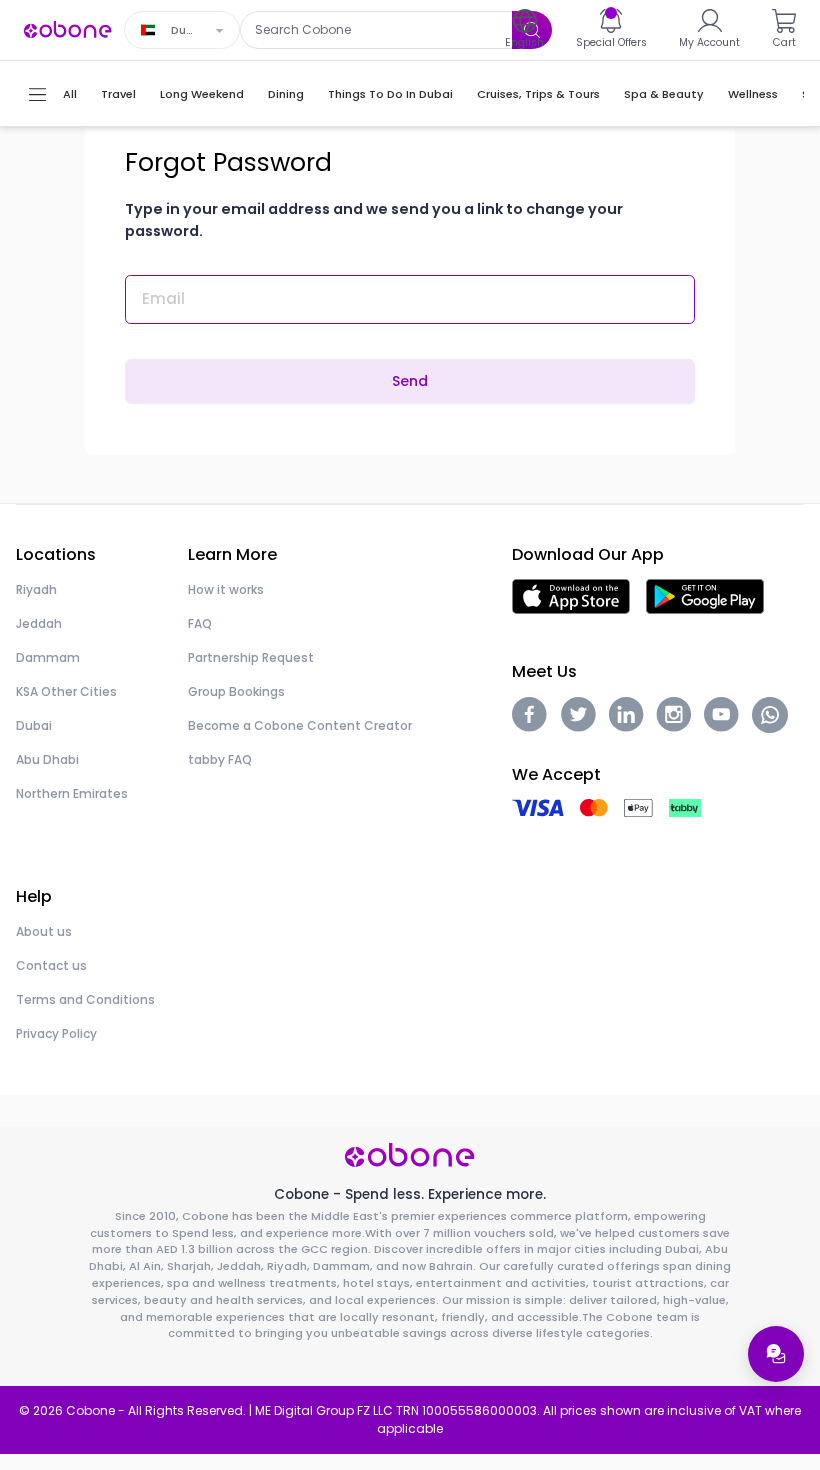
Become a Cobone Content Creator (300, 725)
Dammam (48, 657)
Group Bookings (236, 691)
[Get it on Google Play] (705, 595)
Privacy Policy (56, 1033)
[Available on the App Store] (571, 595)
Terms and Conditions (85, 999)
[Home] (68, 28)
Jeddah (39, 623)
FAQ (200, 623)
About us (44, 931)
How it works (226, 589)
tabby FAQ (220, 759)
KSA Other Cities (66, 691)
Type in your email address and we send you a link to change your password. (374, 220)
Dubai (34, 725)
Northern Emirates (72, 793)
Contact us (51, 965)
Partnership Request (251, 657)
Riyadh (36, 589)
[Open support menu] (776, 1354)
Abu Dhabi (47, 759)
